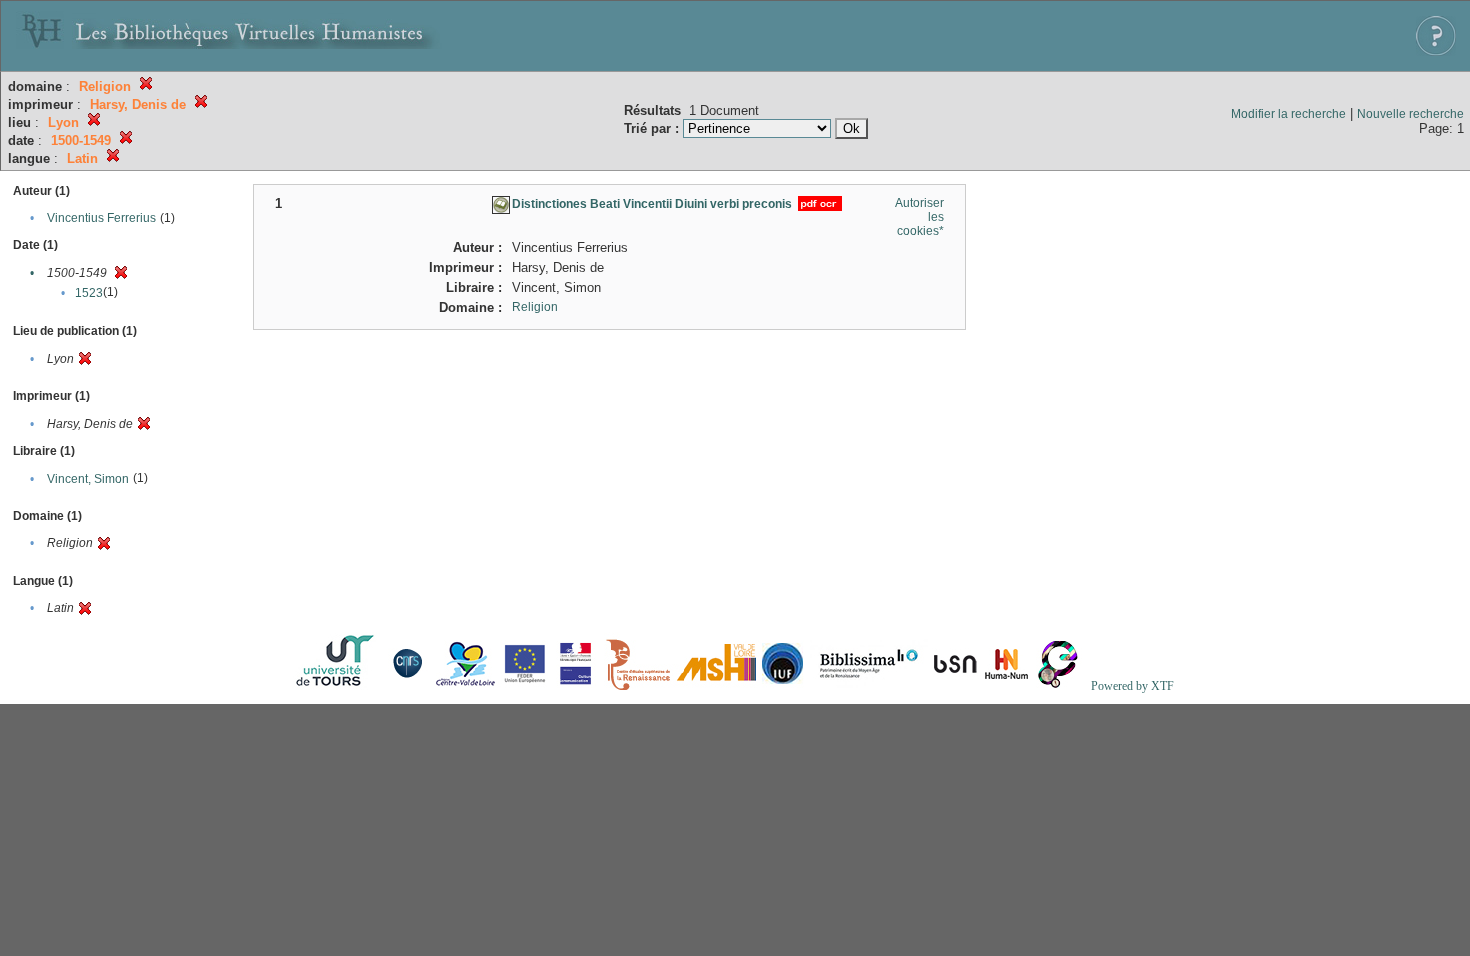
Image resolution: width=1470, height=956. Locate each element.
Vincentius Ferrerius (101, 218)
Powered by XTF (1132, 686)
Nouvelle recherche (1410, 114)
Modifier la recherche (1288, 114)
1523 (89, 293)
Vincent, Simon (88, 479)
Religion (535, 307)
